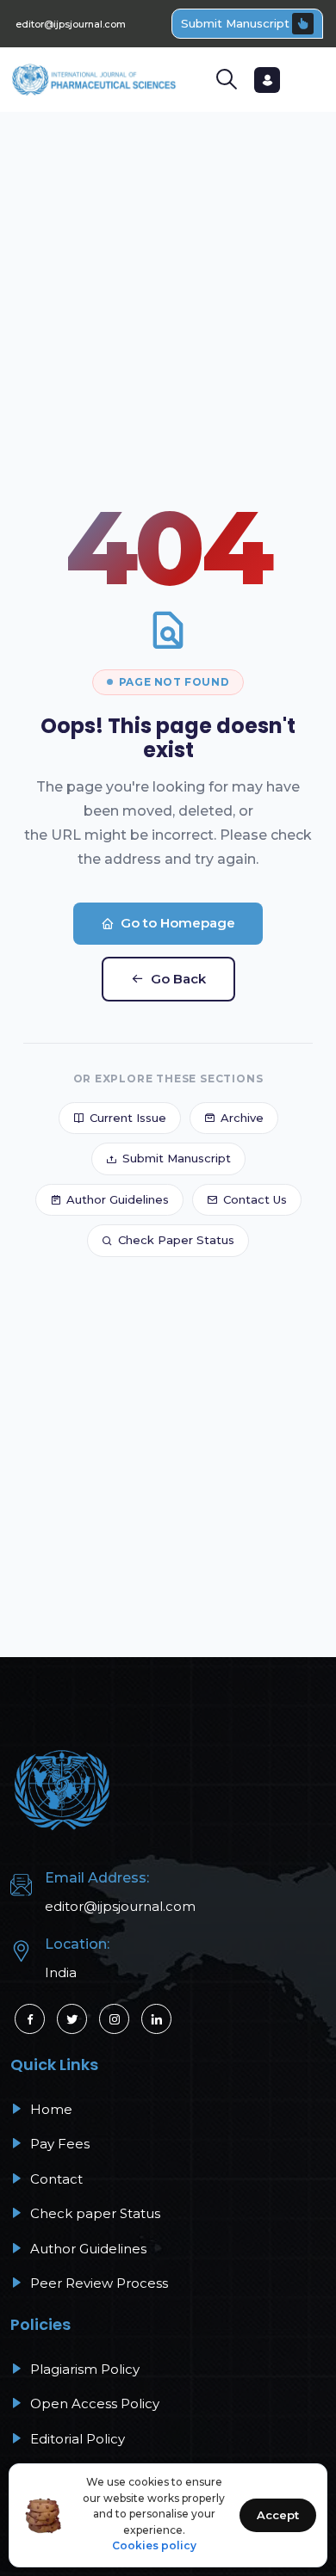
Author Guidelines (118, 1199)
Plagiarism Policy (83, 2369)
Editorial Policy (76, 2439)
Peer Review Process (97, 2283)
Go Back (178, 979)
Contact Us (255, 1199)
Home (50, 2109)
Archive (242, 1118)
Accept (278, 2515)
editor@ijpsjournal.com (71, 24)
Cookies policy (154, 2545)
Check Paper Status (176, 1240)
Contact (55, 2179)
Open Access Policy (93, 2403)
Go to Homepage (178, 923)
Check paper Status (93, 2213)
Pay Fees (58, 2144)
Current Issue (128, 1118)
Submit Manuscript (235, 23)
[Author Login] (267, 80)
